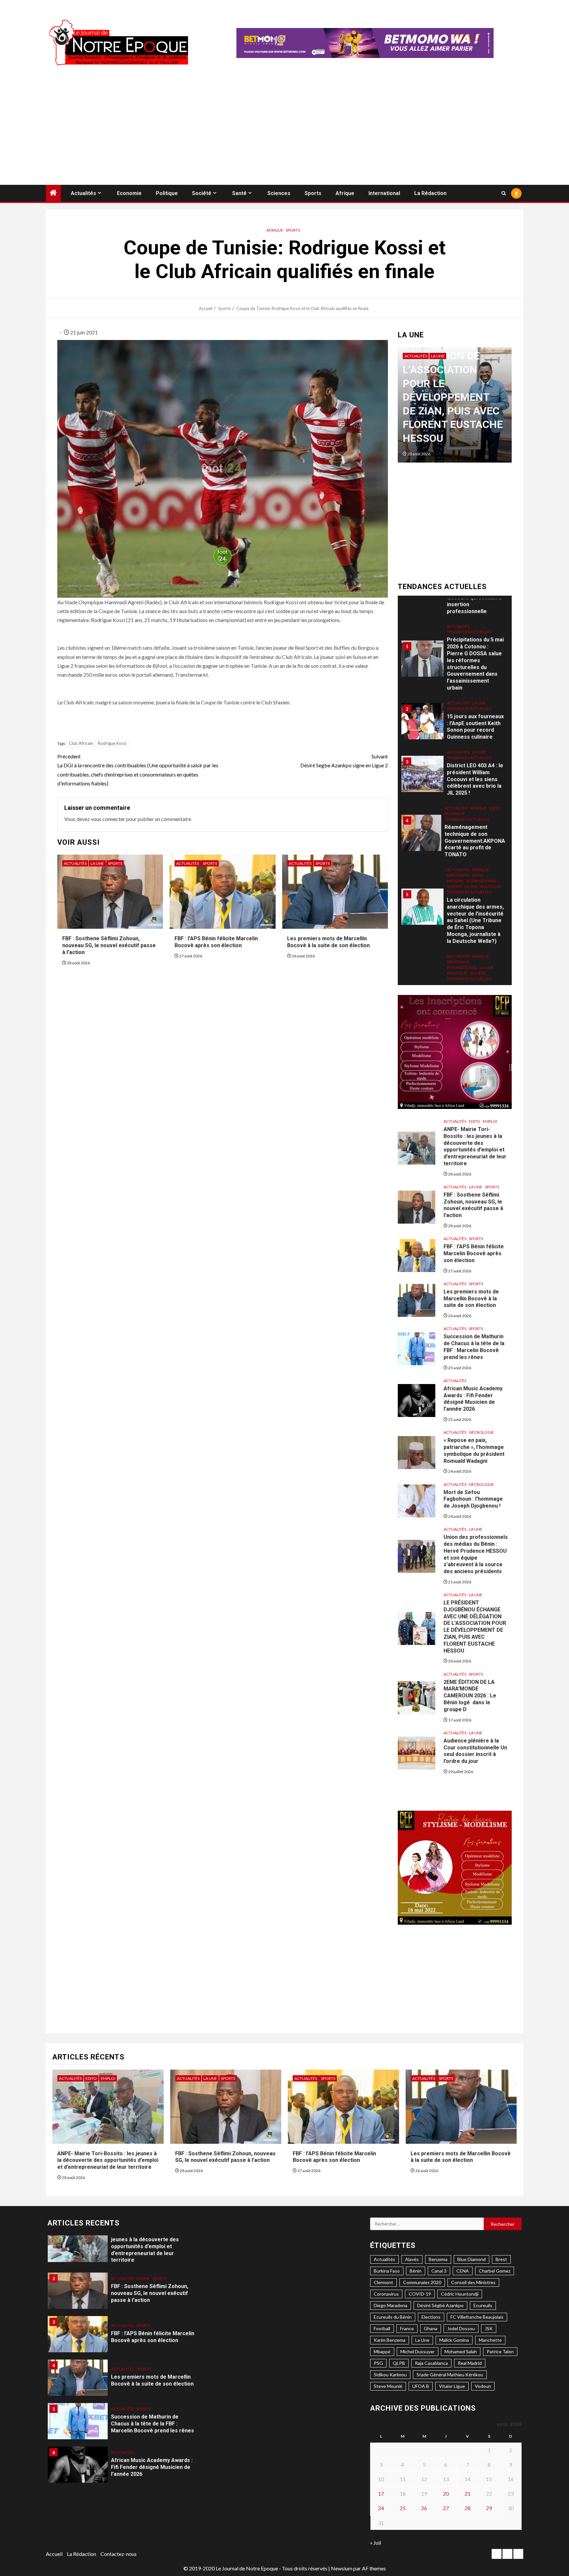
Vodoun (483, 2386)
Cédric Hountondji (460, 2294)
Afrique (345, 193)
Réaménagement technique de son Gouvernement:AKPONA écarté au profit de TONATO (475, 764)
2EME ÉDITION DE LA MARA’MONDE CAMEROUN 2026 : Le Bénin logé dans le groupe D (470, 1696)
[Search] (504, 193)
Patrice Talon (500, 2351)
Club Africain (81, 743)
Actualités (83, 193)
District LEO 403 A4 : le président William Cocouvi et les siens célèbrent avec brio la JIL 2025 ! (475, 702)
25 (403, 2508)
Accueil (54, 2554)
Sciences (279, 193)
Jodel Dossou (461, 2328)
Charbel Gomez (495, 2271)
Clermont (383, 2282)
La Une (97, 863)
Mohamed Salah (461, 2351)
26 (424, 2508)
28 (468, 2508)
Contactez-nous (119, 2554)
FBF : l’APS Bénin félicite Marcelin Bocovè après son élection (216, 942)
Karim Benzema (390, 2340)
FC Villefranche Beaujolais (477, 2317)
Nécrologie (481, 1432)
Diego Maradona (391, 2305)
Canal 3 (439, 2271)
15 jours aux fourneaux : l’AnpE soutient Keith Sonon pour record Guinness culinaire (475, 650)
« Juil (376, 2543)
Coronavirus (386, 2294)
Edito (495, 731)
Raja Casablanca (431, 2363)
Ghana (431, 2328)
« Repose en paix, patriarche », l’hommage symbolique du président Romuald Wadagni (149, 2460)
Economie (129, 193)
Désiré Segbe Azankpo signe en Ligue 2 (344, 761)
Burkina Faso (387, 2271)
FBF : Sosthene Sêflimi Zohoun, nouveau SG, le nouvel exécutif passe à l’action (109, 945)
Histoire (455, 804)
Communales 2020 (422, 2282)
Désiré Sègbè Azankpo (440, 2305)
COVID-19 (420, 2294)
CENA (463, 2271)
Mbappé (382, 2351)
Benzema (438, 2259)
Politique (167, 193)
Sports (313, 193)
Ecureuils (483, 2305)
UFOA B (421, 2386)
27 (446, 2508)
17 (381, 2493)
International (384, 193)
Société (202, 193)
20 (446, 2493)
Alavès (412, 2259)
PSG (378, 2363)
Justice (454, 810)
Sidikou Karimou (390, 2375)
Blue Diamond (472, 2259)
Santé (239, 193)
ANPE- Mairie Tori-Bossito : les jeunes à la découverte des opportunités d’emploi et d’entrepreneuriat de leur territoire (475, 1146)
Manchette (490, 2340)
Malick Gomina (454, 2340)
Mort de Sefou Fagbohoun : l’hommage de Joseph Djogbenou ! (473, 1499)
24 (381, 2508)
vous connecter (108, 819)
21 (468, 2493)
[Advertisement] (284, 135)
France (407, 2328)
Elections (431, 2317)
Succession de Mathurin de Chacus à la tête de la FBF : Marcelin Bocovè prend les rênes (474, 1347)
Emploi (490, 1121)
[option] (457, 408)
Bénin (416, 2271)
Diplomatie (458, 798)
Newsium (342, 2568)
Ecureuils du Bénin (393, 2317)
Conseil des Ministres (473, 2282)
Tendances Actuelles (469, 632)
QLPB (399, 2363)
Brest (501, 2259)
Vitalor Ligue (452, 2386)
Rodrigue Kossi (112, 743)
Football (382, 2328)
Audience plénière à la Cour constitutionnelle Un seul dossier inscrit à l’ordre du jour (475, 1751)
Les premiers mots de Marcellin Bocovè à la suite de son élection (328, 942)
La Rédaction (430, 193)
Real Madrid (470, 2363)
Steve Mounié (388, 2386)
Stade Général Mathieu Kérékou (450, 2375)
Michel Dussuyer (418, 2351)
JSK (489, 2328)
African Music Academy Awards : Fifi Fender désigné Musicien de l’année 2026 (473, 1399)
